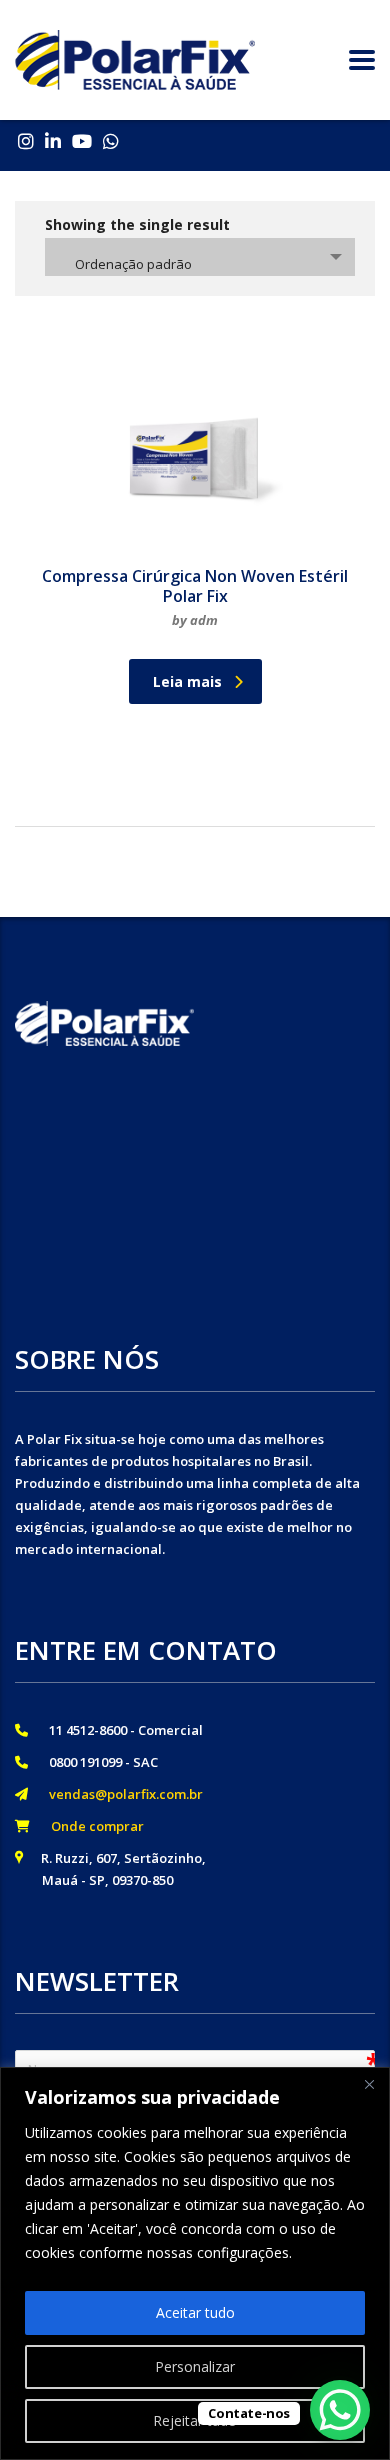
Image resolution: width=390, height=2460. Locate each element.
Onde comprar (91, 1826)
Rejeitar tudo (195, 2420)
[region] (195, 2263)
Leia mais (187, 681)
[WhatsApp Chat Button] (340, 2410)
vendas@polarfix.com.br (120, 1794)
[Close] (369, 2084)
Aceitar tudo (195, 2312)
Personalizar (195, 2366)
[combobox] (200, 257)
